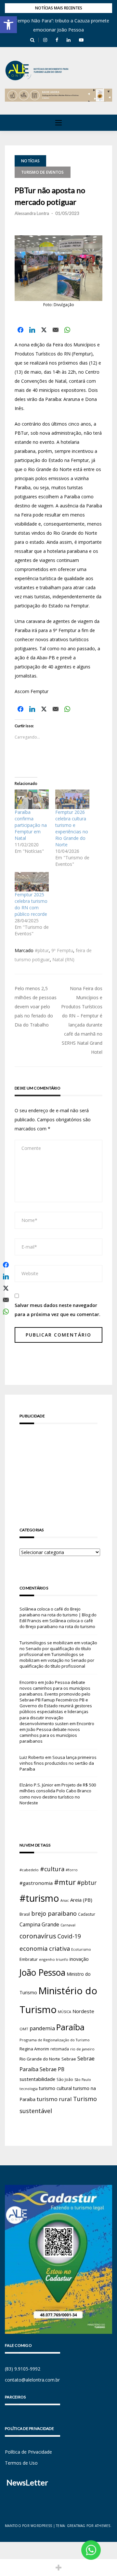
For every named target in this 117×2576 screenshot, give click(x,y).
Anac (65, 1900)
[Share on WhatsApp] (67, 330)
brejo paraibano (54, 1913)
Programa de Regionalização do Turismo (55, 2040)
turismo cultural (55, 2088)
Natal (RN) (63, 959)
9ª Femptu (62, 950)
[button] (8, 25)
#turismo (39, 1898)
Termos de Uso (21, 2463)
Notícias (30, 161)
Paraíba (70, 2027)
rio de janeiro (82, 2049)
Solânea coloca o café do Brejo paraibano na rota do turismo (57, 1624)
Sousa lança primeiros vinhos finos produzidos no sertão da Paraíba (58, 1763)
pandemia (42, 2028)
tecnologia (29, 2089)
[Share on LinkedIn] (32, 330)
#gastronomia (36, 1883)
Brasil (25, 1914)
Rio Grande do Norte (40, 2059)
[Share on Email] (56, 330)
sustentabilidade (37, 2079)
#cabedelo (29, 1870)
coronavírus (38, 1936)
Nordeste (83, 2011)
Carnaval (68, 1925)
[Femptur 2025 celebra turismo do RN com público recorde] (32, 882)
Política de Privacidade (28, 2452)
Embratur (29, 1959)
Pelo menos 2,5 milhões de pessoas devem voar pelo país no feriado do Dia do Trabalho (36, 1007)
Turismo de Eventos (43, 172)
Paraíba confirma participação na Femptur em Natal (31, 825)
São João (65, 2079)
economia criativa (45, 1948)
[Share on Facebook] (20, 330)
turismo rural (54, 2099)
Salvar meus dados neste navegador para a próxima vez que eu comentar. (58, 1310)
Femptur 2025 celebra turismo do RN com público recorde (31, 904)
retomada (60, 2049)
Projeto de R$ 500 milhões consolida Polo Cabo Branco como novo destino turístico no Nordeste (58, 1794)
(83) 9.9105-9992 (23, 2369)
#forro (72, 1870)
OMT (24, 2029)
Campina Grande (39, 1924)
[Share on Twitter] (44, 330)
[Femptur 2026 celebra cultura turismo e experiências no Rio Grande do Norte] (72, 799)
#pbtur (42, 950)
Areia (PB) (81, 1900)
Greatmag (76, 2526)
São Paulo (83, 2080)
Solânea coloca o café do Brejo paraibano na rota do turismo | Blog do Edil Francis (58, 1615)
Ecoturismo (81, 1949)
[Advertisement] (58, 1466)
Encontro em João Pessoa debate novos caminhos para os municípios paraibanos (57, 1732)
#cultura (52, 1869)
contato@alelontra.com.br (32, 2380)
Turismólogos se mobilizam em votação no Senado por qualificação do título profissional (58, 1649)
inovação (79, 1959)
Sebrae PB (52, 2069)
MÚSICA (65, 2012)
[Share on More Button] (58, 2568)
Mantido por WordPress (28, 2526)
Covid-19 (69, 1936)
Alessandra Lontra (32, 213)
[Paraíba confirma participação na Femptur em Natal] (32, 799)
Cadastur (87, 1914)
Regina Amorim (34, 2049)
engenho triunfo (54, 1959)
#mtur (65, 1882)
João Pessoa (42, 1972)
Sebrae (69, 2059)
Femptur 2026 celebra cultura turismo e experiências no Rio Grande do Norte (72, 828)
